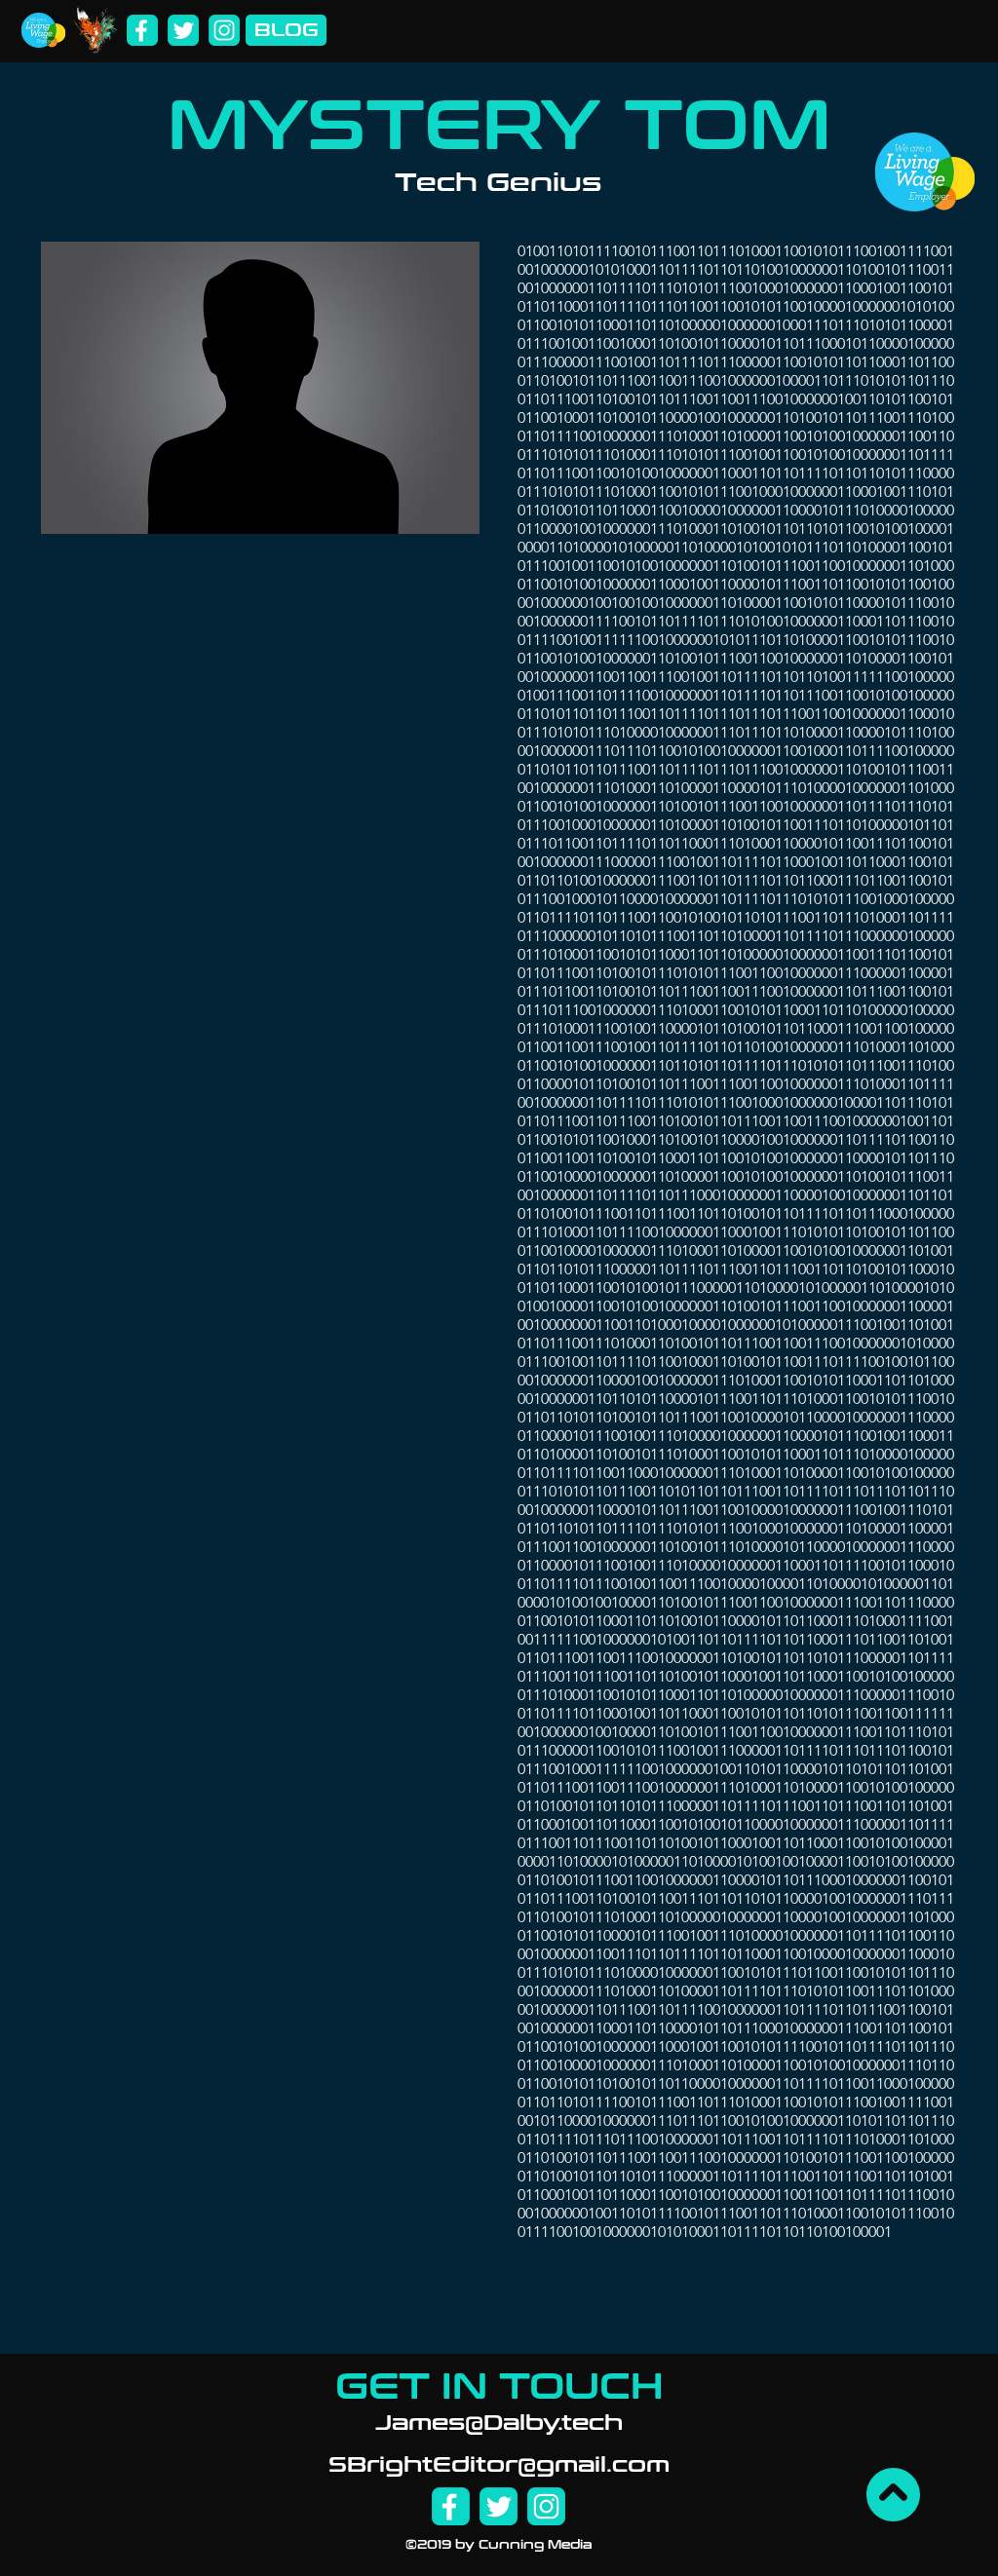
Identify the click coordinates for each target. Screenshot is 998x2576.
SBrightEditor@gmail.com (499, 2465)
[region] (737, 1283)
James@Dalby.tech (499, 2423)
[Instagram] (224, 30)
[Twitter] (183, 30)
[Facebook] (142, 30)
